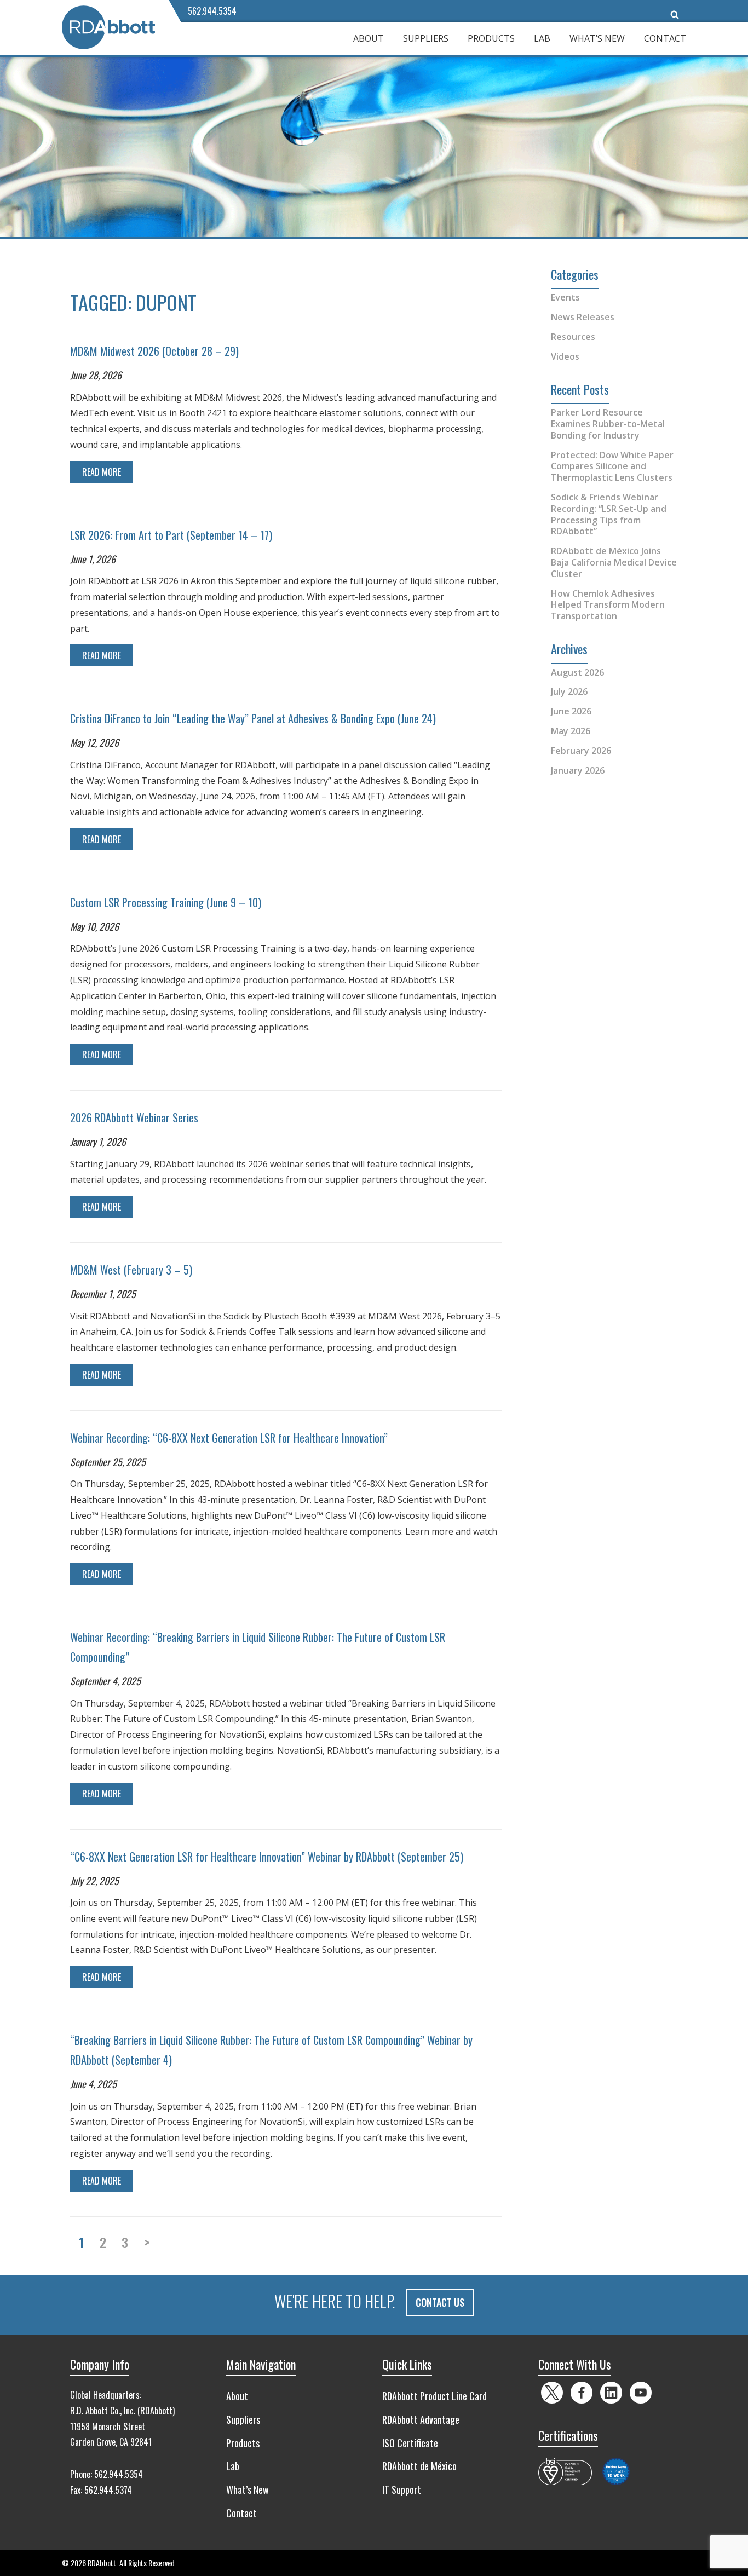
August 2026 (577, 672)
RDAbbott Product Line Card (435, 2396)
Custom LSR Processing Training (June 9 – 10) (166, 902)
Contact (665, 38)
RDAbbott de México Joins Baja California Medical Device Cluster (614, 562)
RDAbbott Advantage (421, 2419)
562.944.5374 (108, 2490)
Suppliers (426, 38)
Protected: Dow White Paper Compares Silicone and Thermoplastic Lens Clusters (612, 466)
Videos (565, 356)
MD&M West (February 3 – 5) (131, 1270)
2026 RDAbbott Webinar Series (134, 1117)
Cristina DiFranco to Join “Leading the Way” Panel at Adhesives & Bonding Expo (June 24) (253, 718)
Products (491, 38)
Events (565, 297)
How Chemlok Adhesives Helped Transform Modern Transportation (608, 605)
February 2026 (581, 751)
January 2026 (578, 770)
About (369, 38)
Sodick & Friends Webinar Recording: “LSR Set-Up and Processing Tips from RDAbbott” (609, 514)
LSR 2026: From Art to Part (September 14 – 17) (171, 535)
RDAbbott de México (419, 2466)
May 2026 (571, 731)
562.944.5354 (212, 11)
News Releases (583, 317)
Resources (573, 337)
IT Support (402, 2489)
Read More (102, 472)
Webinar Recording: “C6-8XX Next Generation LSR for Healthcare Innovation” (229, 1438)
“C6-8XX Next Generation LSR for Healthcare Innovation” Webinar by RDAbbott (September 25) (267, 1857)
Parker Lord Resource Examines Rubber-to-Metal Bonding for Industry (608, 424)
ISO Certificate (410, 2443)
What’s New (597, 38)
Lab (542, 38)
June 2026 (571, 711)
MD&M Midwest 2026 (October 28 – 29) (154, 351)
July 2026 (569, 691)
